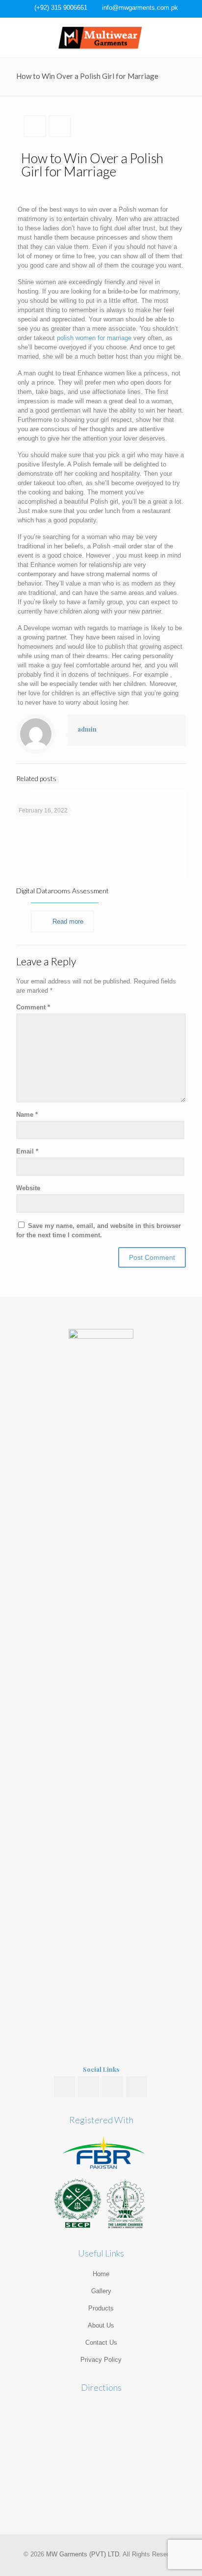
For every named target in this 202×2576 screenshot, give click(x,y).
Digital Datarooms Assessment (63, 891)
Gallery (101, 2291)
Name (27, 1115)
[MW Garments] (101, 37)
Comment (33, 1007)
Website (28, 1188)
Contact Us (101, 2343)
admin (87, 729)
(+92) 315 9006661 (61, 8)
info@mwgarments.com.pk (140, 8)
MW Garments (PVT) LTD (83, 2554)
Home (101, 2274)
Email (27, 1151)
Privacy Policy (101, 2360)
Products (101, 2308)
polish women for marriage (94, 338)
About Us (101, 2325)
